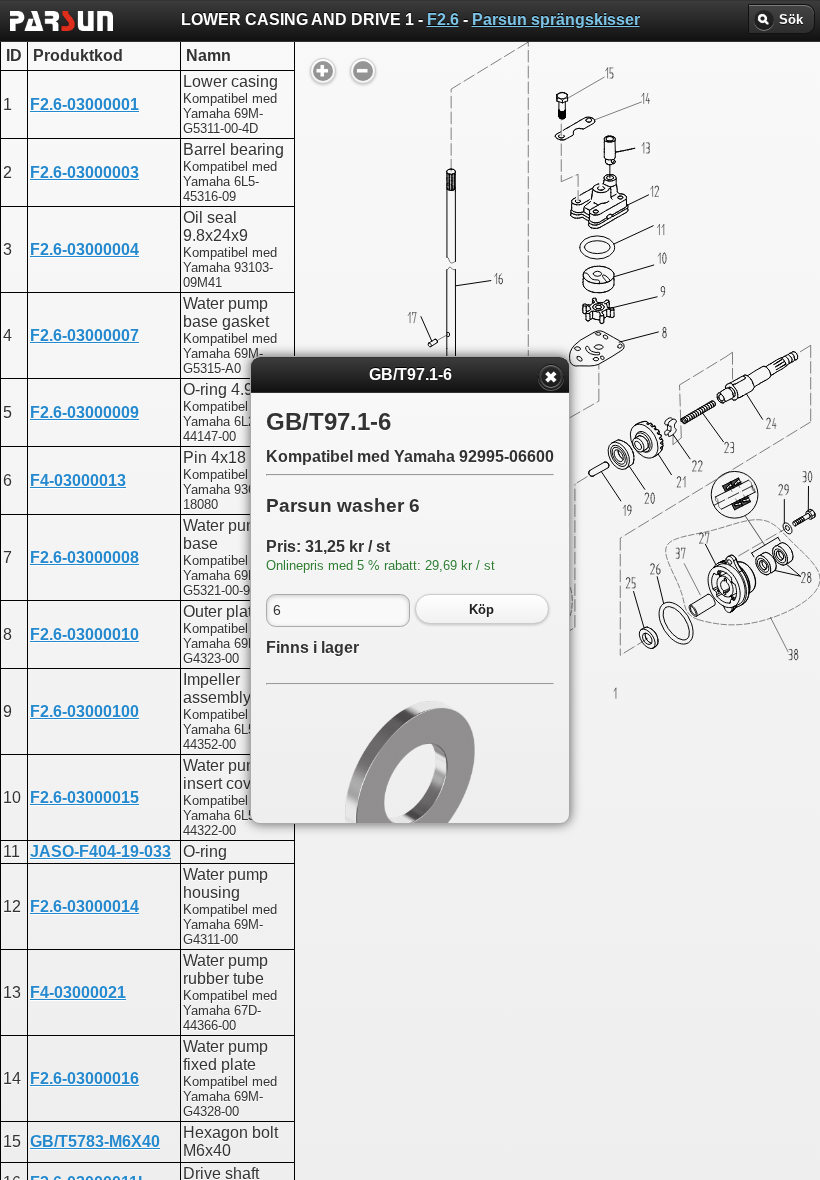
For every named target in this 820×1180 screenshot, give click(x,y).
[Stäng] (551, 377)
